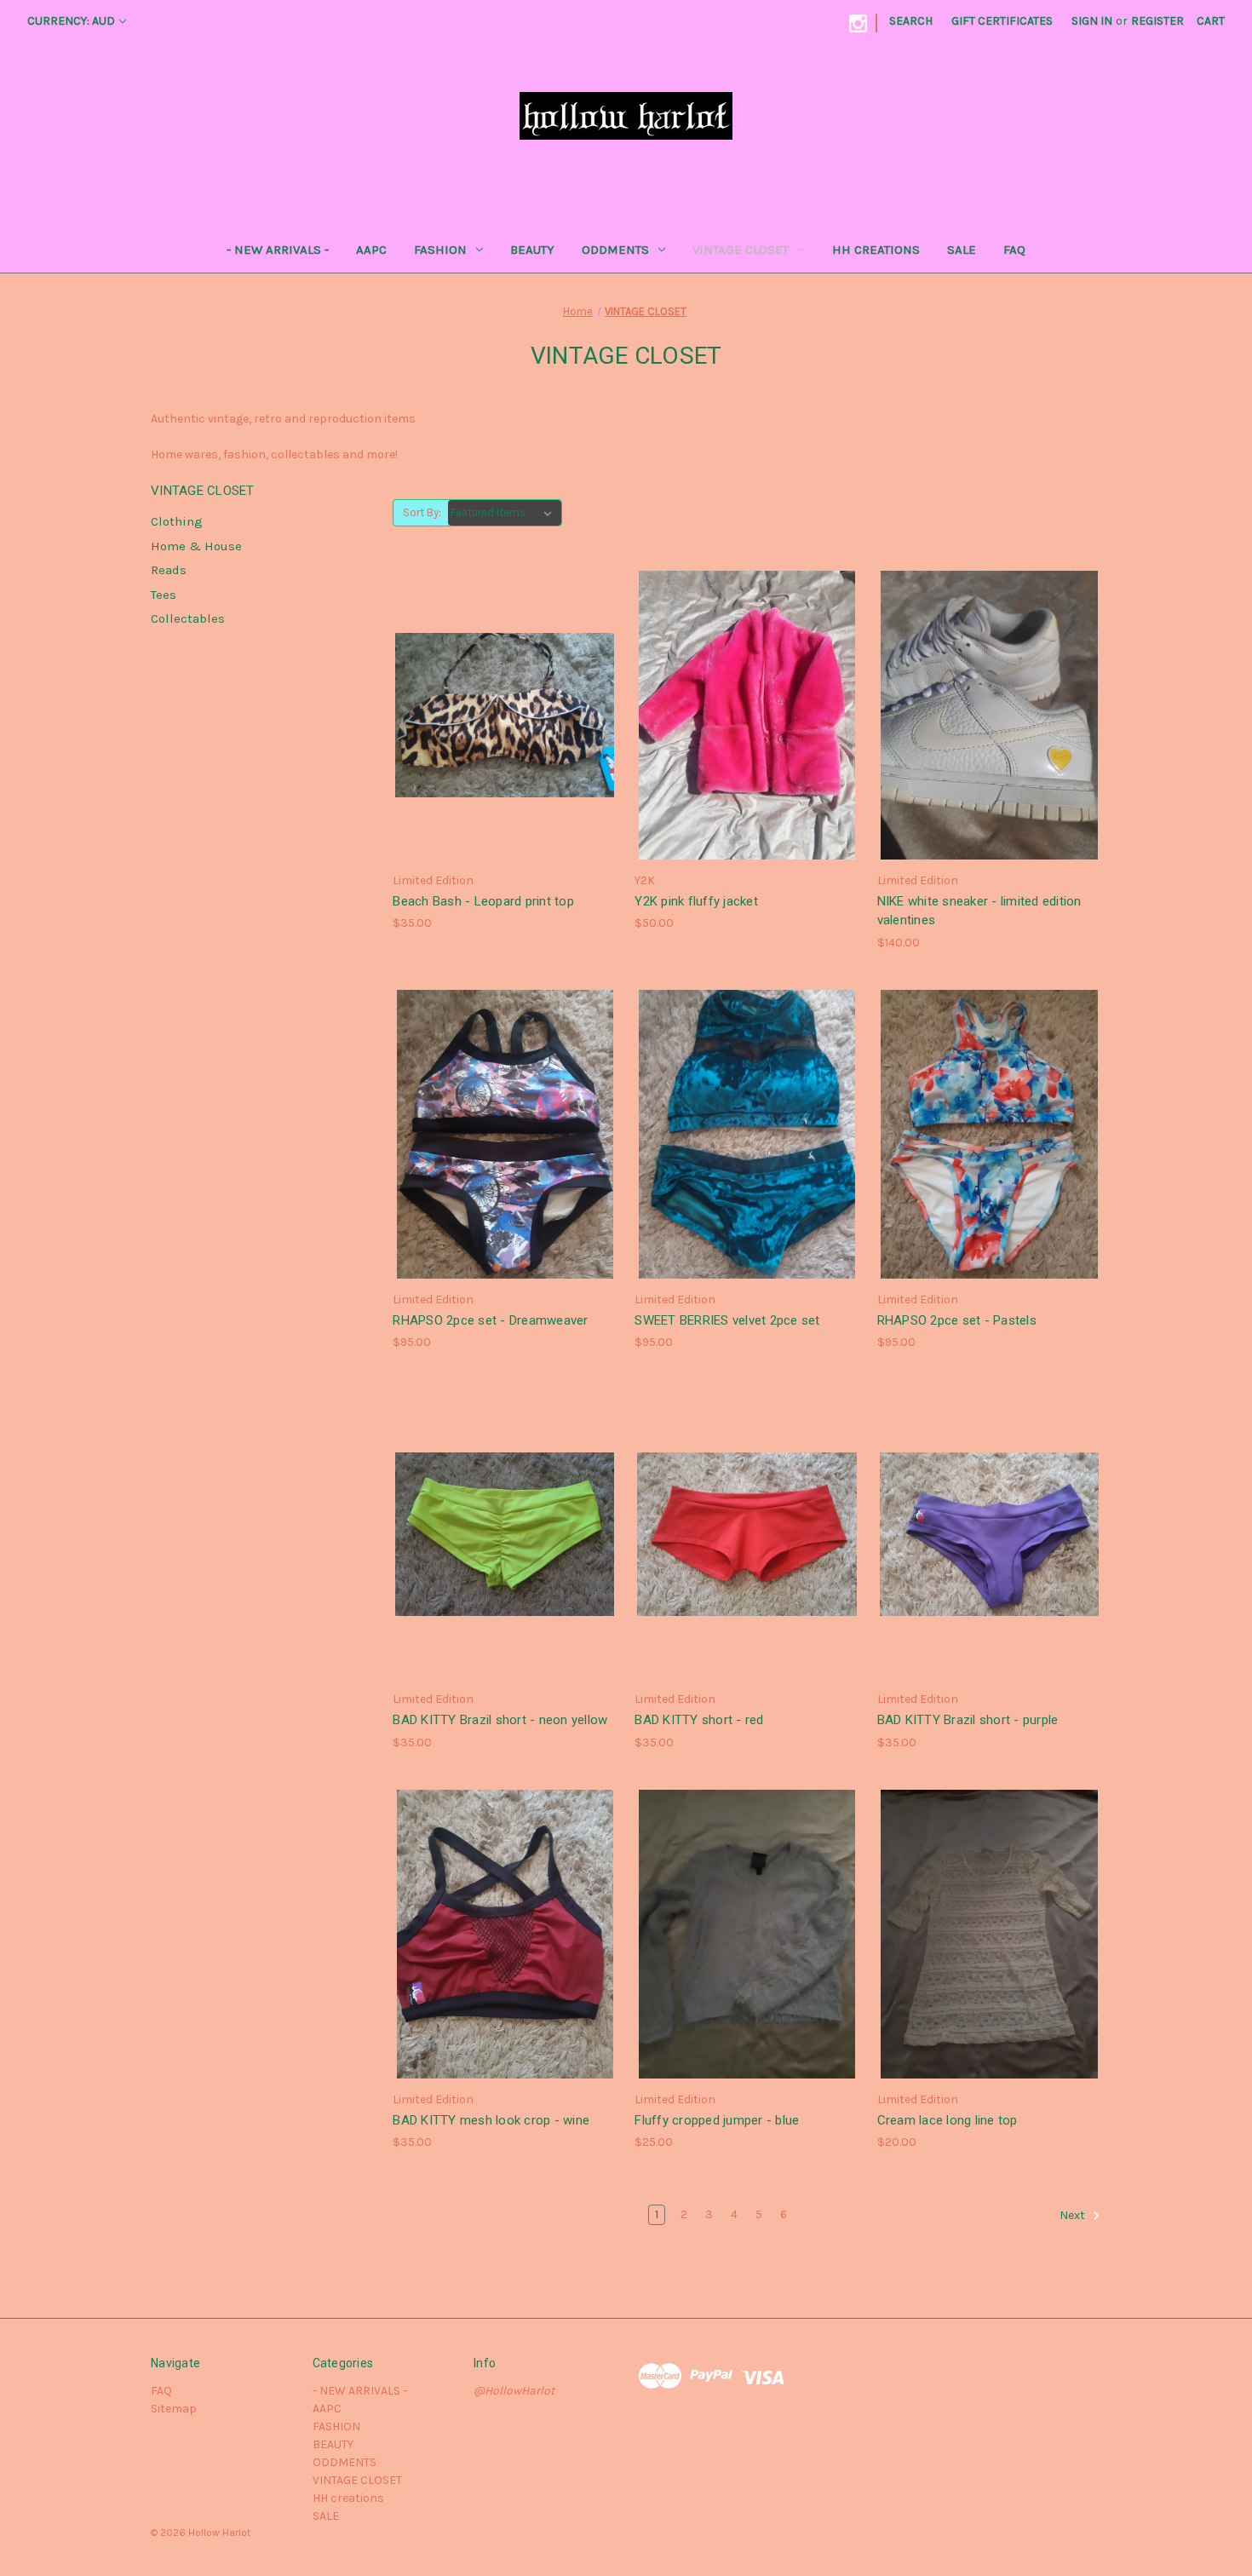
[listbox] (505, 513)
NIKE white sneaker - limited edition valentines (979, 911)
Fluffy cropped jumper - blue (717, 2120)
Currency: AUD (71, 21)
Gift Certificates (1002, 21)
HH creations (876, 250)
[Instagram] (858, 23)
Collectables (188, 618)
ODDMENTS (615, 250)
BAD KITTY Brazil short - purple (968, 1720)
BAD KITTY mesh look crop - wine (491, 2120)
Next (1074, 2216)
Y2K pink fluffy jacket (696, 901)
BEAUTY (532, 250)
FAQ (1014, 250)
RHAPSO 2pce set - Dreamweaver (490, 1320)
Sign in (1092, 21)
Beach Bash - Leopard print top (483, 901)
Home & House (196, 546)
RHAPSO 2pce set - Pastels (957, 1320)
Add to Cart (505, 730)
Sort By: (422, 512)
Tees (164, 595)
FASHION (440, 250)
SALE (962, 250)
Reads (169, 570)
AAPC (371, 250)
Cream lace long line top (948, 2120)
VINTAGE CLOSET (741, 250)
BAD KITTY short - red (699, 1720)
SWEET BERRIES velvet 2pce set (727, 1320)
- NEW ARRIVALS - (278, 250)
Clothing (177, 521)
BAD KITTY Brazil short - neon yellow (500, 1720)
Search (911, 21)
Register (1157, 21)
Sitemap (174, 2409)
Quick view (503, 700)
